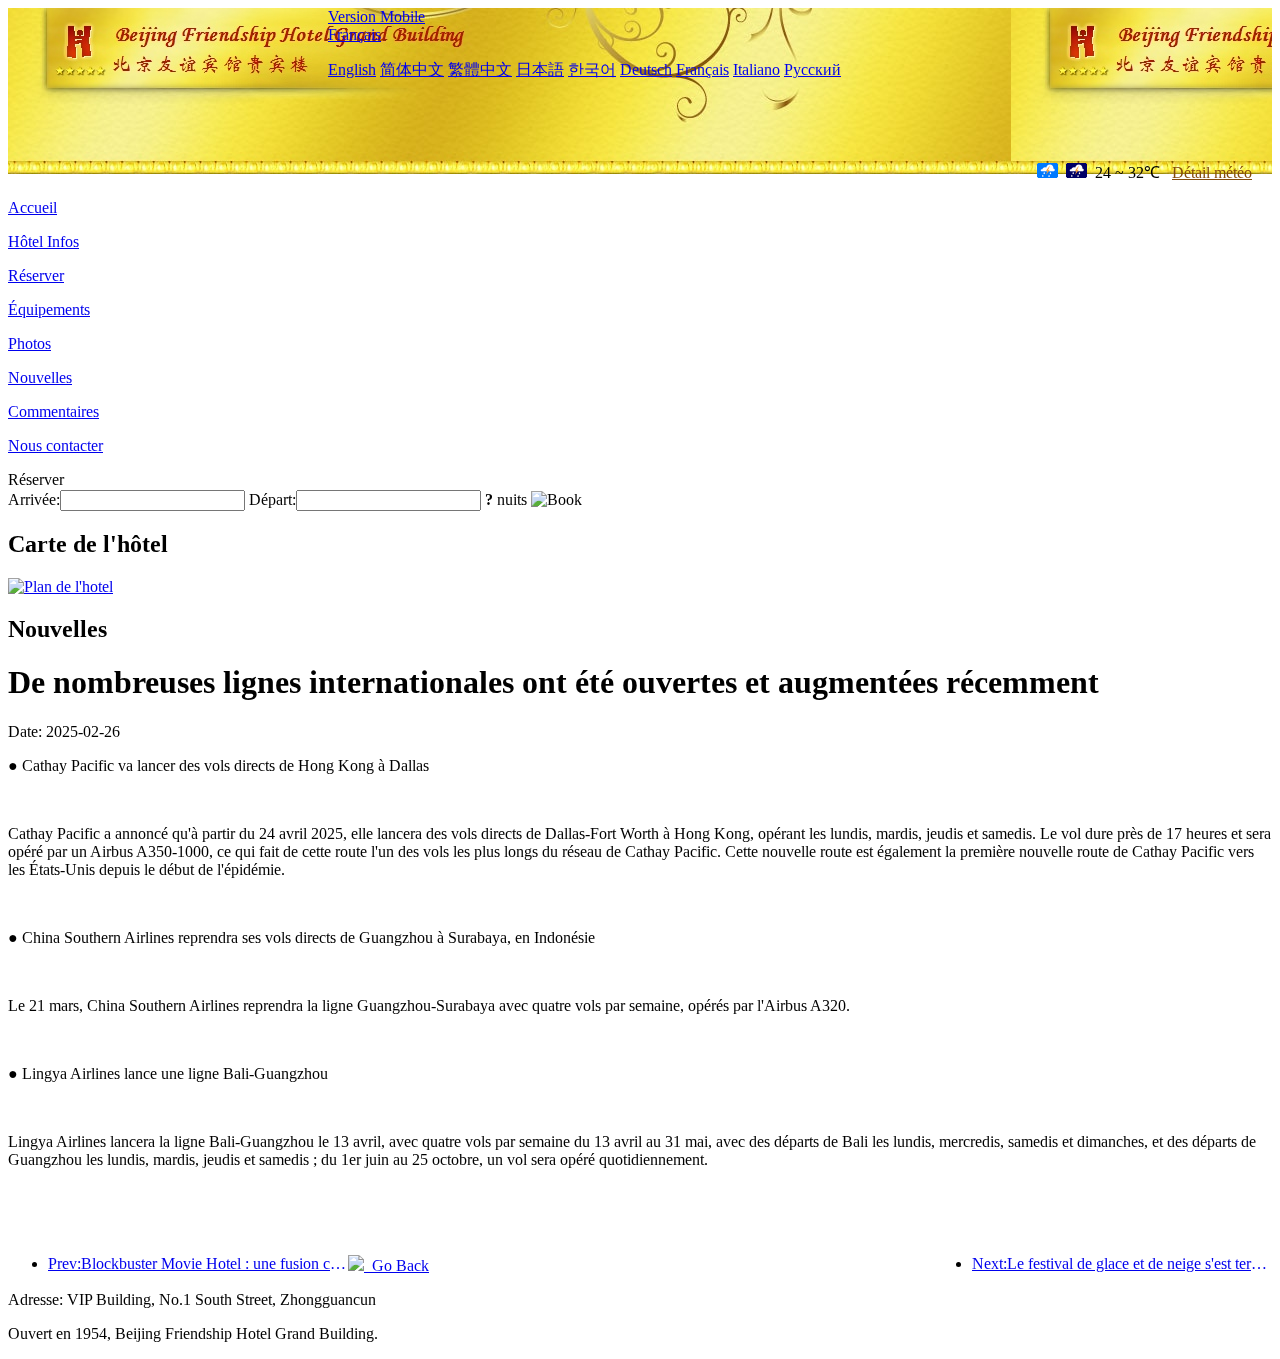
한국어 (592, 69)
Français (354, 34)
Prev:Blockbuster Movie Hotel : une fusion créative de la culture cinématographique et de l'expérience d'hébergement (198, 1263)
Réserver (36, 275)
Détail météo (1212, 172)
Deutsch (646, 69)
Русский (812, 69)
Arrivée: (34, 499)
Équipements (49, 309)
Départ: (272, 499)
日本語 (540, 69)
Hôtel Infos (43, 241)
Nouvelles (40, 377)
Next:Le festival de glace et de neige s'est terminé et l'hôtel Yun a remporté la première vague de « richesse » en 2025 (1122, 1263)
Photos (29, 343)
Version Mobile (376, 16)
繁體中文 (480, 69)
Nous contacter (55, 445)
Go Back (396, 1265)
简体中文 (412, 69)
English (352, 69)
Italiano (756, 69)
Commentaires (53, 411)
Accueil (32, 207)
